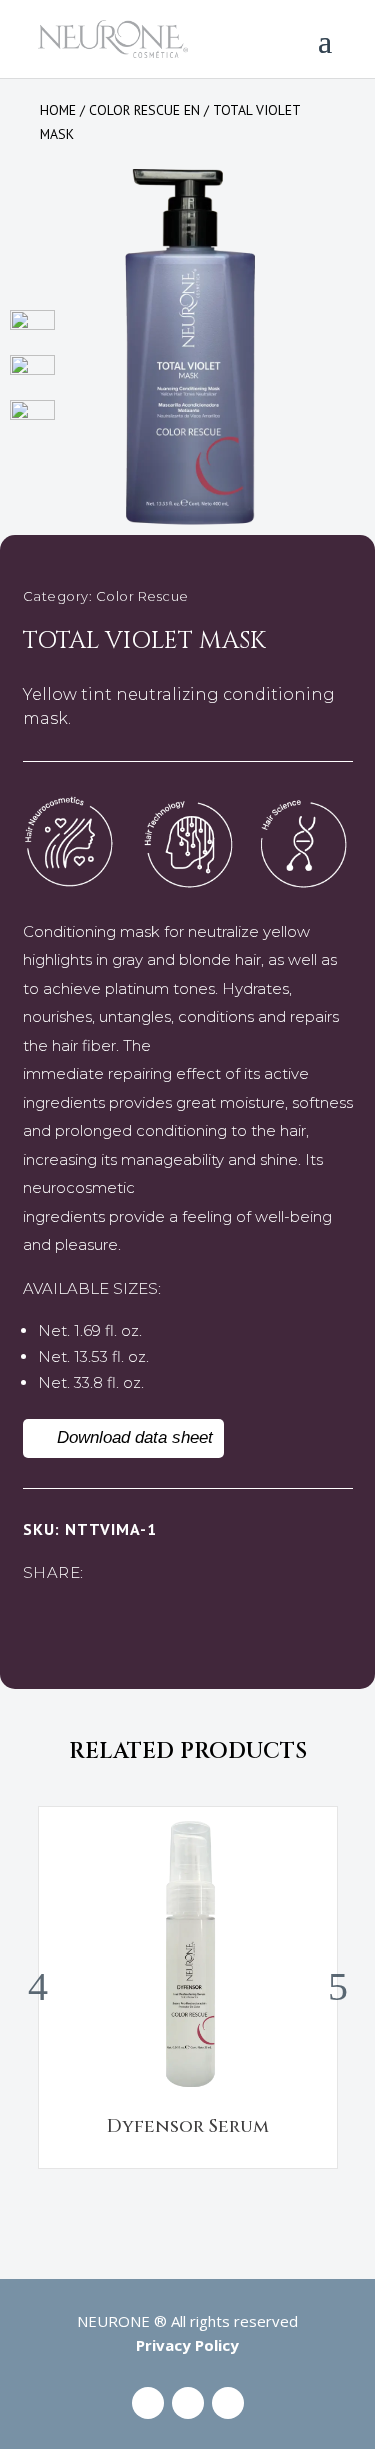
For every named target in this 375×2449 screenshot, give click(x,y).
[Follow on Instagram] (188, 2403)
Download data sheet (135, 1437)
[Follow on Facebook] (148, 2403)
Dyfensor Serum (188, 2126)
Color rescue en (144, 110)
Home (58, 110)
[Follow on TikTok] (228, 2403)
